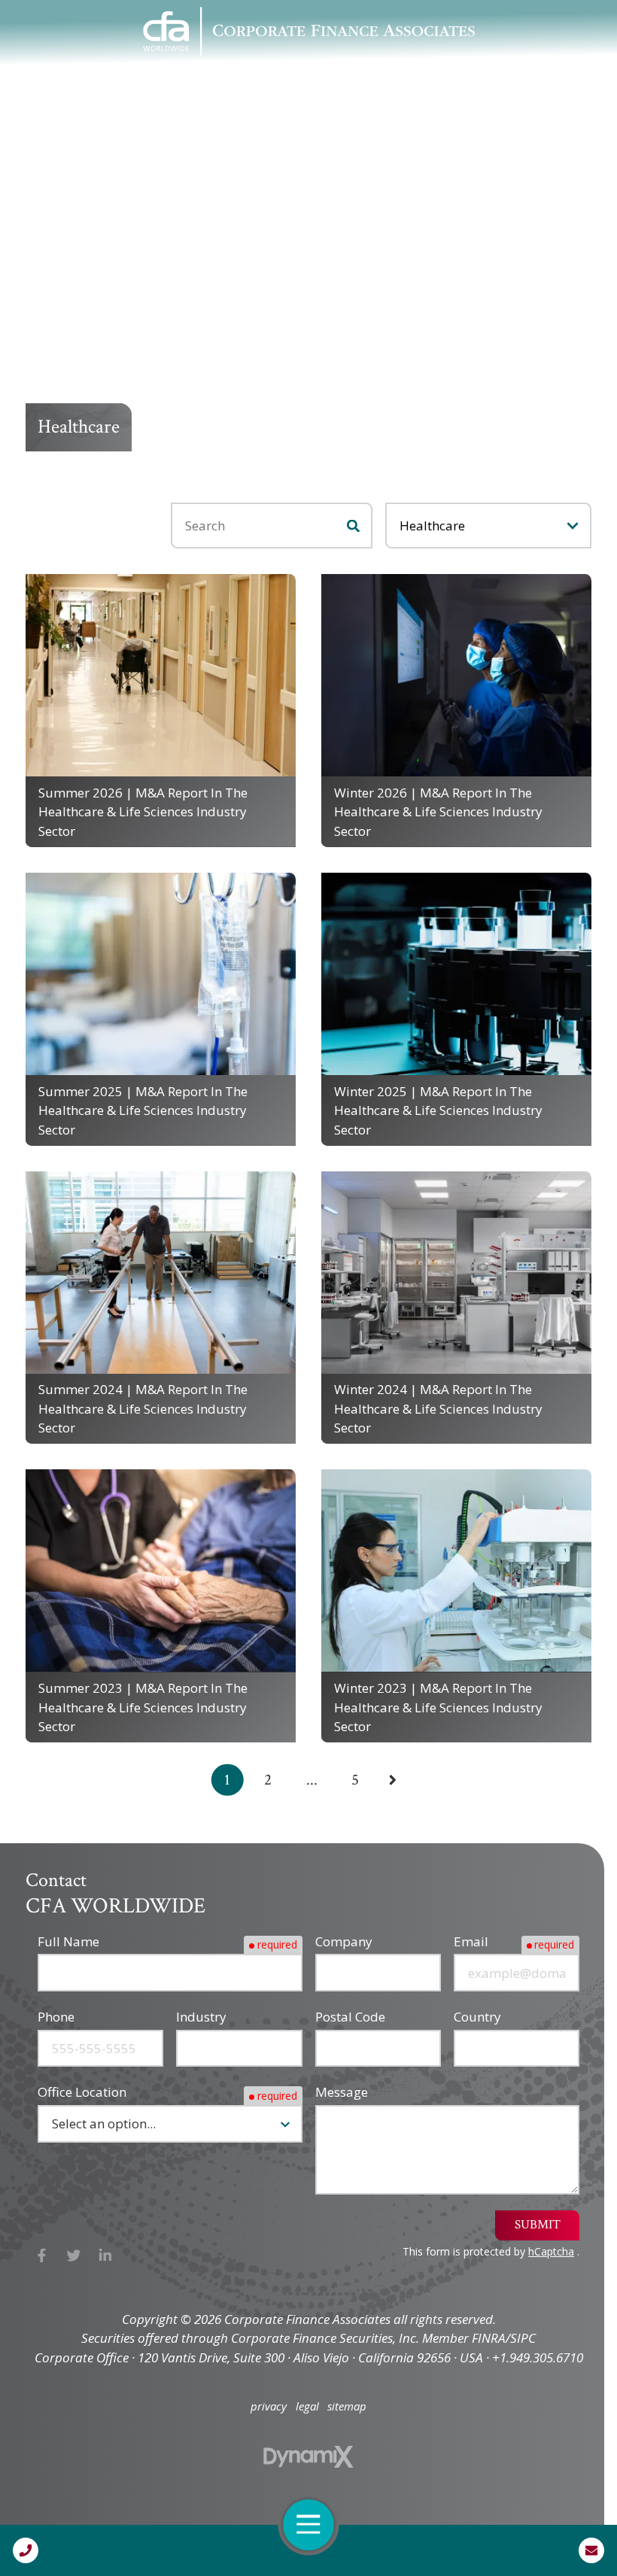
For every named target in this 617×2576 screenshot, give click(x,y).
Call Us (26, 2550)
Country (477, 2017)
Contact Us (591, 2550)
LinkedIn (106, 2255)
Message (342, 2092)
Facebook (42, 2255)
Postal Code (350, 2017)
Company (344, 1941)
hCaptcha (551, 2251)
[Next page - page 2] (393, 1780)
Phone (56, 2017)
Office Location (82, 2092)
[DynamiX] (308, 2457)
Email (471, 1941)
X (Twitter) (74, 2255)
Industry (201, 2017)
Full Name (68, 1941)
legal (307, 2406)
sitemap (347, 2406)
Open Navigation (308, 2525)
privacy (269, 2406)
